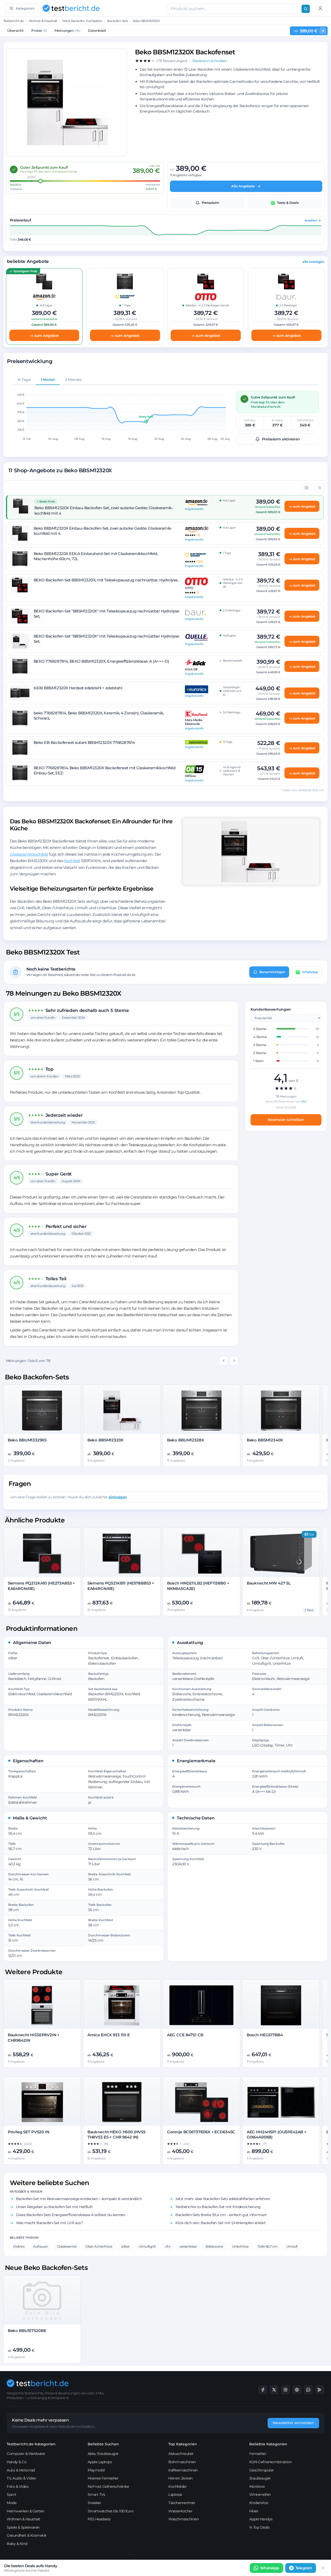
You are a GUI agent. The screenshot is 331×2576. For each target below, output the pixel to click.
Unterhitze (240, 2246)
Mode (12, 2503)
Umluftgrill (147, 2246)
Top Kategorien (183, 2444)
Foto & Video (18, 2486)
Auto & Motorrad (21, 2470)
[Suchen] (306, 9)
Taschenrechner (182, 2503)
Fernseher (258, 2454)
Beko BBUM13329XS (27, 1440)
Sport (12, 2494)
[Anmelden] (320, 8)
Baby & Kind (17, 2544)
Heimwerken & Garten (25, 2511)
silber (126, 2246)
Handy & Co (17, 2462)
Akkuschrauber (181, 2454)
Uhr (168, 2246)
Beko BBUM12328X (186, 1440)
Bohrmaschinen (182, 2462)
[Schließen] (323, 2568)
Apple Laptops (100, 2462)
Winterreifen (260, 2494)
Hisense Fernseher (103, 2478)
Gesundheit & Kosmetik (27, 2535)
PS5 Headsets (99, 2519)
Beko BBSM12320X (105, 1440)
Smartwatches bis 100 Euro (111, 2511)
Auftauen (40, 2246)
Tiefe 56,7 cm (268, 2246)
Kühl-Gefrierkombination (270, 2462)
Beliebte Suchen (103, 2444)
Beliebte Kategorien (268, 2444)
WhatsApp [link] (270, 2568)
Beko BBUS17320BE (27, 2331)
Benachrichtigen (272, 972)
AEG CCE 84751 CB (185, 2035)
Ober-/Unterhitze (99, 2246)
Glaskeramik (67, 2246)
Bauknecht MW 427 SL (269, 1583)
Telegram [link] (304, 2568)
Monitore (257, 2486)
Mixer (254, 2511)
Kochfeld (72, 861)
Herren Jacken (180, 2478)
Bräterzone (214, 2246)
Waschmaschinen (183, 2519)
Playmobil (96, 2470)
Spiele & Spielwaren (23, 2527)
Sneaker (95, 2503)
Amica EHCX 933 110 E (109, 2035)
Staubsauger (260, 2478)
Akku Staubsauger (103, 2454)
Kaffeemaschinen (183, 2470)
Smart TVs (96, 2494)
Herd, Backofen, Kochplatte (82, 21)
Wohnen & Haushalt (43, 21)
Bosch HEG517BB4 (265, 2035)
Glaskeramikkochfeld (29, 854)
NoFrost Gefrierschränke (108, 2486)
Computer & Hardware (26, 2454)
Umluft (292, 2246)
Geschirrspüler (262, 2470)
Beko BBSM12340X (265, 1440)
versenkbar (188, 2246)
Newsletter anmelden (293, 2423)
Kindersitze (259, 2503)
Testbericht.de (13, 21)
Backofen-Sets (118, 21)
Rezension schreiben (286, 1120)
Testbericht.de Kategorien (31, 2444)
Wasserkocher (180, 2511)
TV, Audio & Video (21, 2478)
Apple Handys (261, 2519)
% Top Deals (259, 2527)
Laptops (175, 2494)
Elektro (19, 2246)
